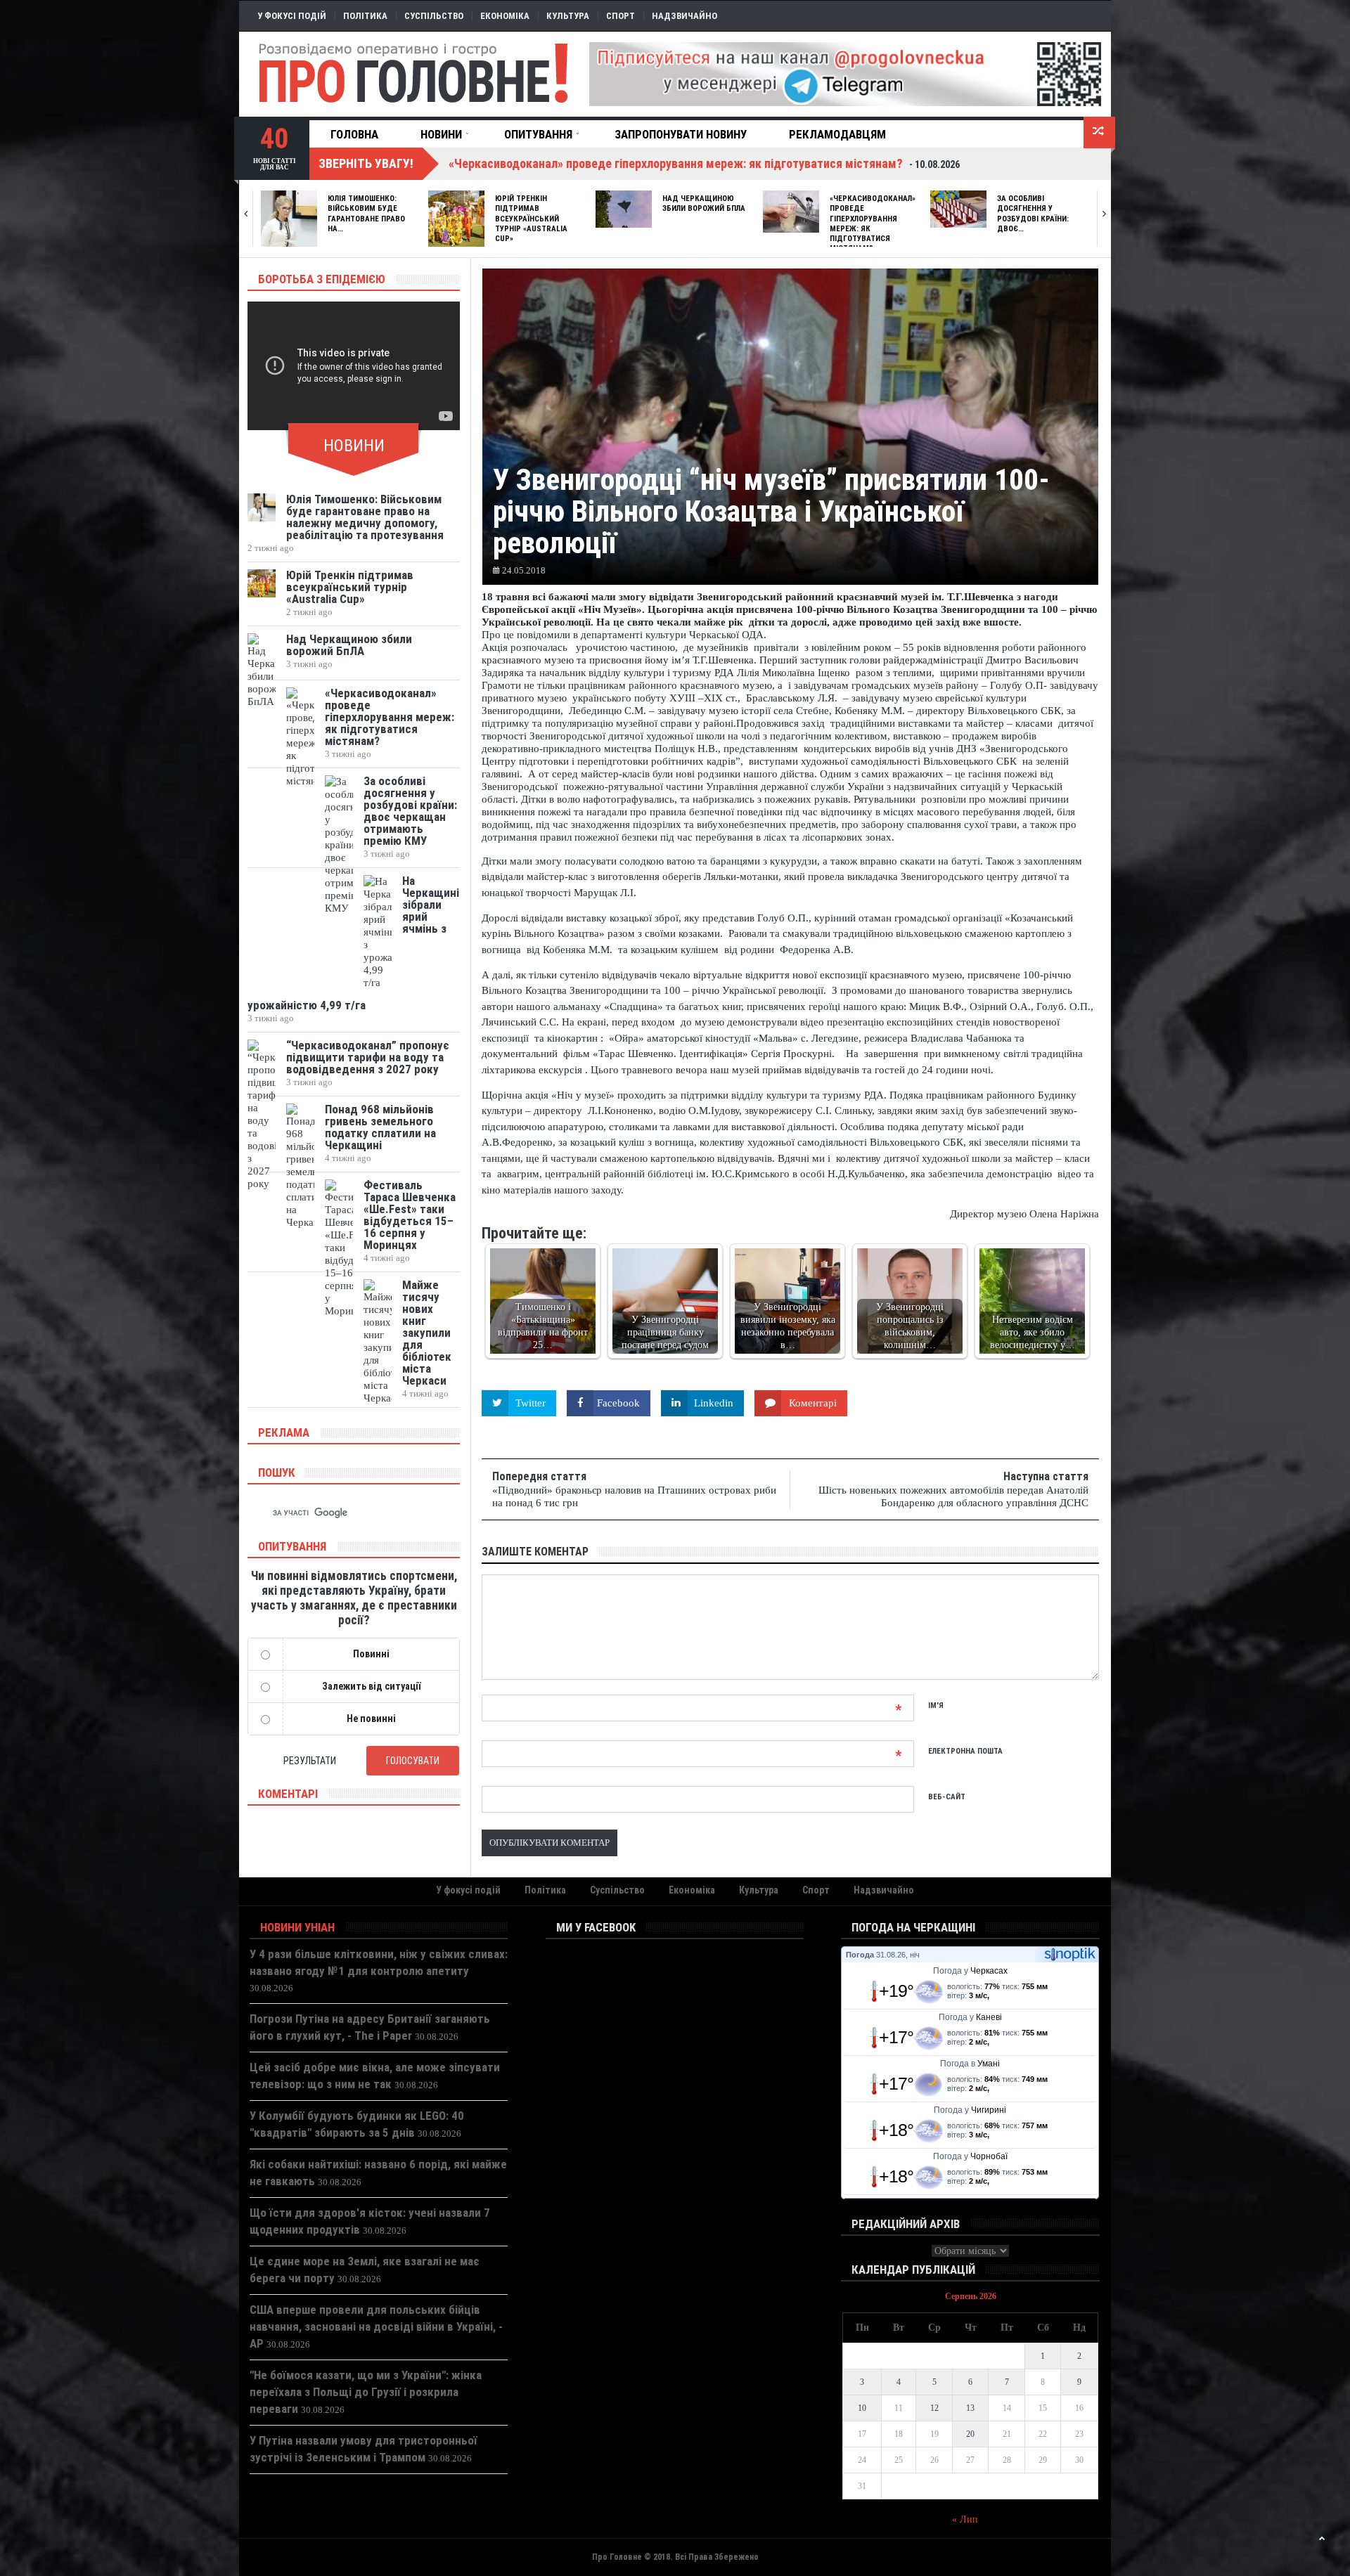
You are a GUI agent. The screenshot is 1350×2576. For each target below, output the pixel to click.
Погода (860, 1955)
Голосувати (413, 1761)
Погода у (970, 1971)
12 (934, 2408)
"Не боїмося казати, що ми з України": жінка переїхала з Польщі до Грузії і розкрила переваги (366, 2392)
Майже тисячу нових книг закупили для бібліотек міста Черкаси (427, 1333)
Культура (568, 16)
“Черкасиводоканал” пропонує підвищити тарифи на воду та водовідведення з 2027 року (368, 1057)
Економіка (505, 16)
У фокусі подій (292, 16)
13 (970, 2408)
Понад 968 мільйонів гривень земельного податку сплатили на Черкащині (380, 1127)
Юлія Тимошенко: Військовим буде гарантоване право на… (366, 214)
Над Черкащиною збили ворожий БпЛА (704, 203)
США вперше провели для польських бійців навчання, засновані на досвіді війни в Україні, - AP (376, 2326)
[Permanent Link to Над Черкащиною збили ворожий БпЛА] (624, 209)
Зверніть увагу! (366, 163)
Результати (310, 1761)
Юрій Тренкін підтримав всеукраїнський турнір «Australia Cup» (531, 219)
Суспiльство (434, 16)
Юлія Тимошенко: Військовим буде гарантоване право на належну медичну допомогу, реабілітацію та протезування (365, 517)
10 (862, 2408)
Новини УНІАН (297, 1927)
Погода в (970, 2064)
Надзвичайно (684, 16)
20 (970, 2434)
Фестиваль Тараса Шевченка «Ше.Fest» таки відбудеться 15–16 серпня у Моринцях (410, 1215)
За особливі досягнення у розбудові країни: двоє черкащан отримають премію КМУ (410, 811)
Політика (365, 16)
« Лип (965, 2519)
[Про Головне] (414, 74)
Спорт (621, 16)
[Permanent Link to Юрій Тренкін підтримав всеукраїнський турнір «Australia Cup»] (456, 219)
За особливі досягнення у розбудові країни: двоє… (1033, 214)
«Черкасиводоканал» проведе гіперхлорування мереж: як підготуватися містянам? (390, 717)
